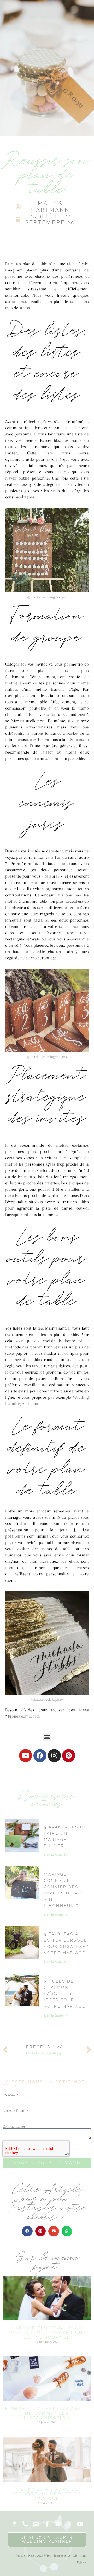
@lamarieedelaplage (47, 1700)
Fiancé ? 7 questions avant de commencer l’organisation (47, 2413)
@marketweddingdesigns (47, 597)
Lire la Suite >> (56, 1855)
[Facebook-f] (47, 2524)
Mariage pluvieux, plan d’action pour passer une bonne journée (47, 2333)
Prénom (9, 2095)
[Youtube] (26, 1756)
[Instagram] (54, 1756)
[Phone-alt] (25, 2524)
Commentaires (14, 2126)
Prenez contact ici (24, 1716)
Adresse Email (14, 2111)
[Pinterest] (69, 1756)
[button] (47, 1737)
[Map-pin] (14, 2524)
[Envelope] (36, 2524)
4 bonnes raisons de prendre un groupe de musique (47, 2494)
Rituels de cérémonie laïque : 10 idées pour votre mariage (65, 1994)
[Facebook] (40, 1756)
